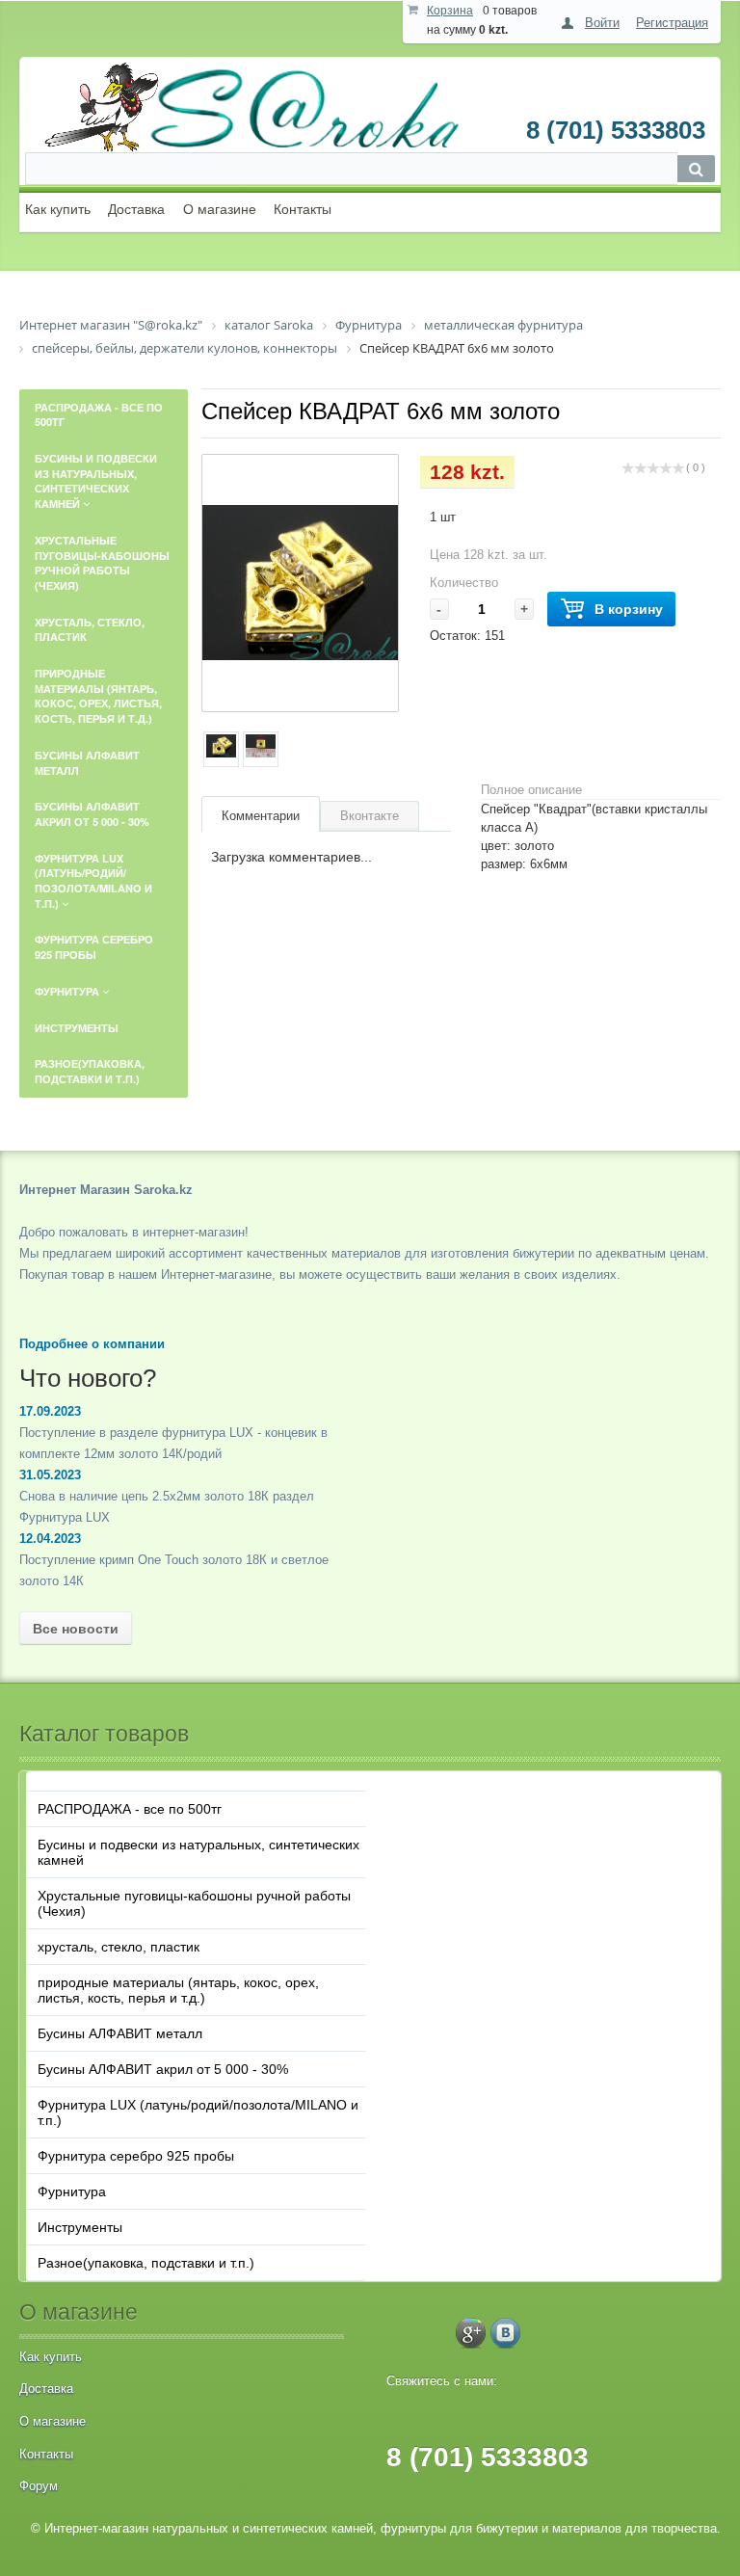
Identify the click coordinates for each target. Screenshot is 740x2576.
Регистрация (672, 23)
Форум (39, 2486)
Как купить (58, 209)
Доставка (136, 209)
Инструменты (80, 2227)
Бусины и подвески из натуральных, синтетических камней (198, 1852)
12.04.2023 (50, 1539)
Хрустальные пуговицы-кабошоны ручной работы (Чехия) (194, 1903)
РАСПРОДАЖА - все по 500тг (130, 1809)
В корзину (629, 609)
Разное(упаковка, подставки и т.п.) (146, 2263)
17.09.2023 (50, 1411)
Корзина (450, 11)
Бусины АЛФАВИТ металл (120, 2033)
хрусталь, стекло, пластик (119, 1947)
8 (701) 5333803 (616, 130)
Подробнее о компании (92, 1344)
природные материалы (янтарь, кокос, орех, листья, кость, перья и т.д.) (178, 1990)
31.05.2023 (50, 1475)
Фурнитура (72, 2191)
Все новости (76, 1629)
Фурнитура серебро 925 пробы (136, 2156)
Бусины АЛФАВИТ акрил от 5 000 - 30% (163, 2069)
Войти (602, 23)
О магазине (220, 209)
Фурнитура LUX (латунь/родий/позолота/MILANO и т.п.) (198, 2112)
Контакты (303, 209)
